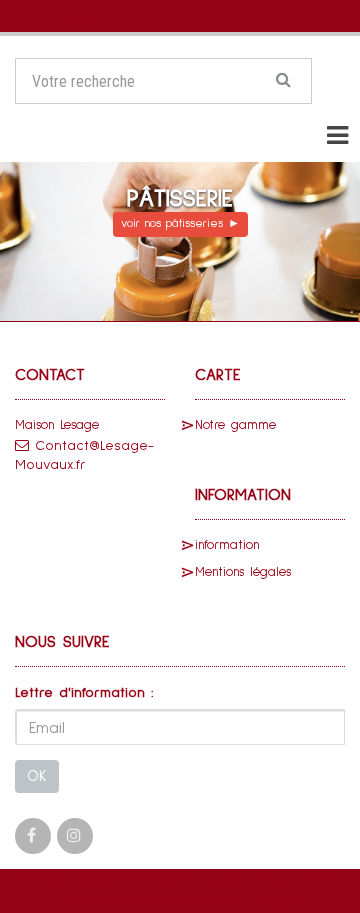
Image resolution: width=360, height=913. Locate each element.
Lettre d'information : (84, 693)
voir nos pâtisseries (180, 224)
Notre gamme (235, 425)
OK (37, 776)
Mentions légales (243, 572)
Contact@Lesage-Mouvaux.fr (84, 455)
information (227, 545)
